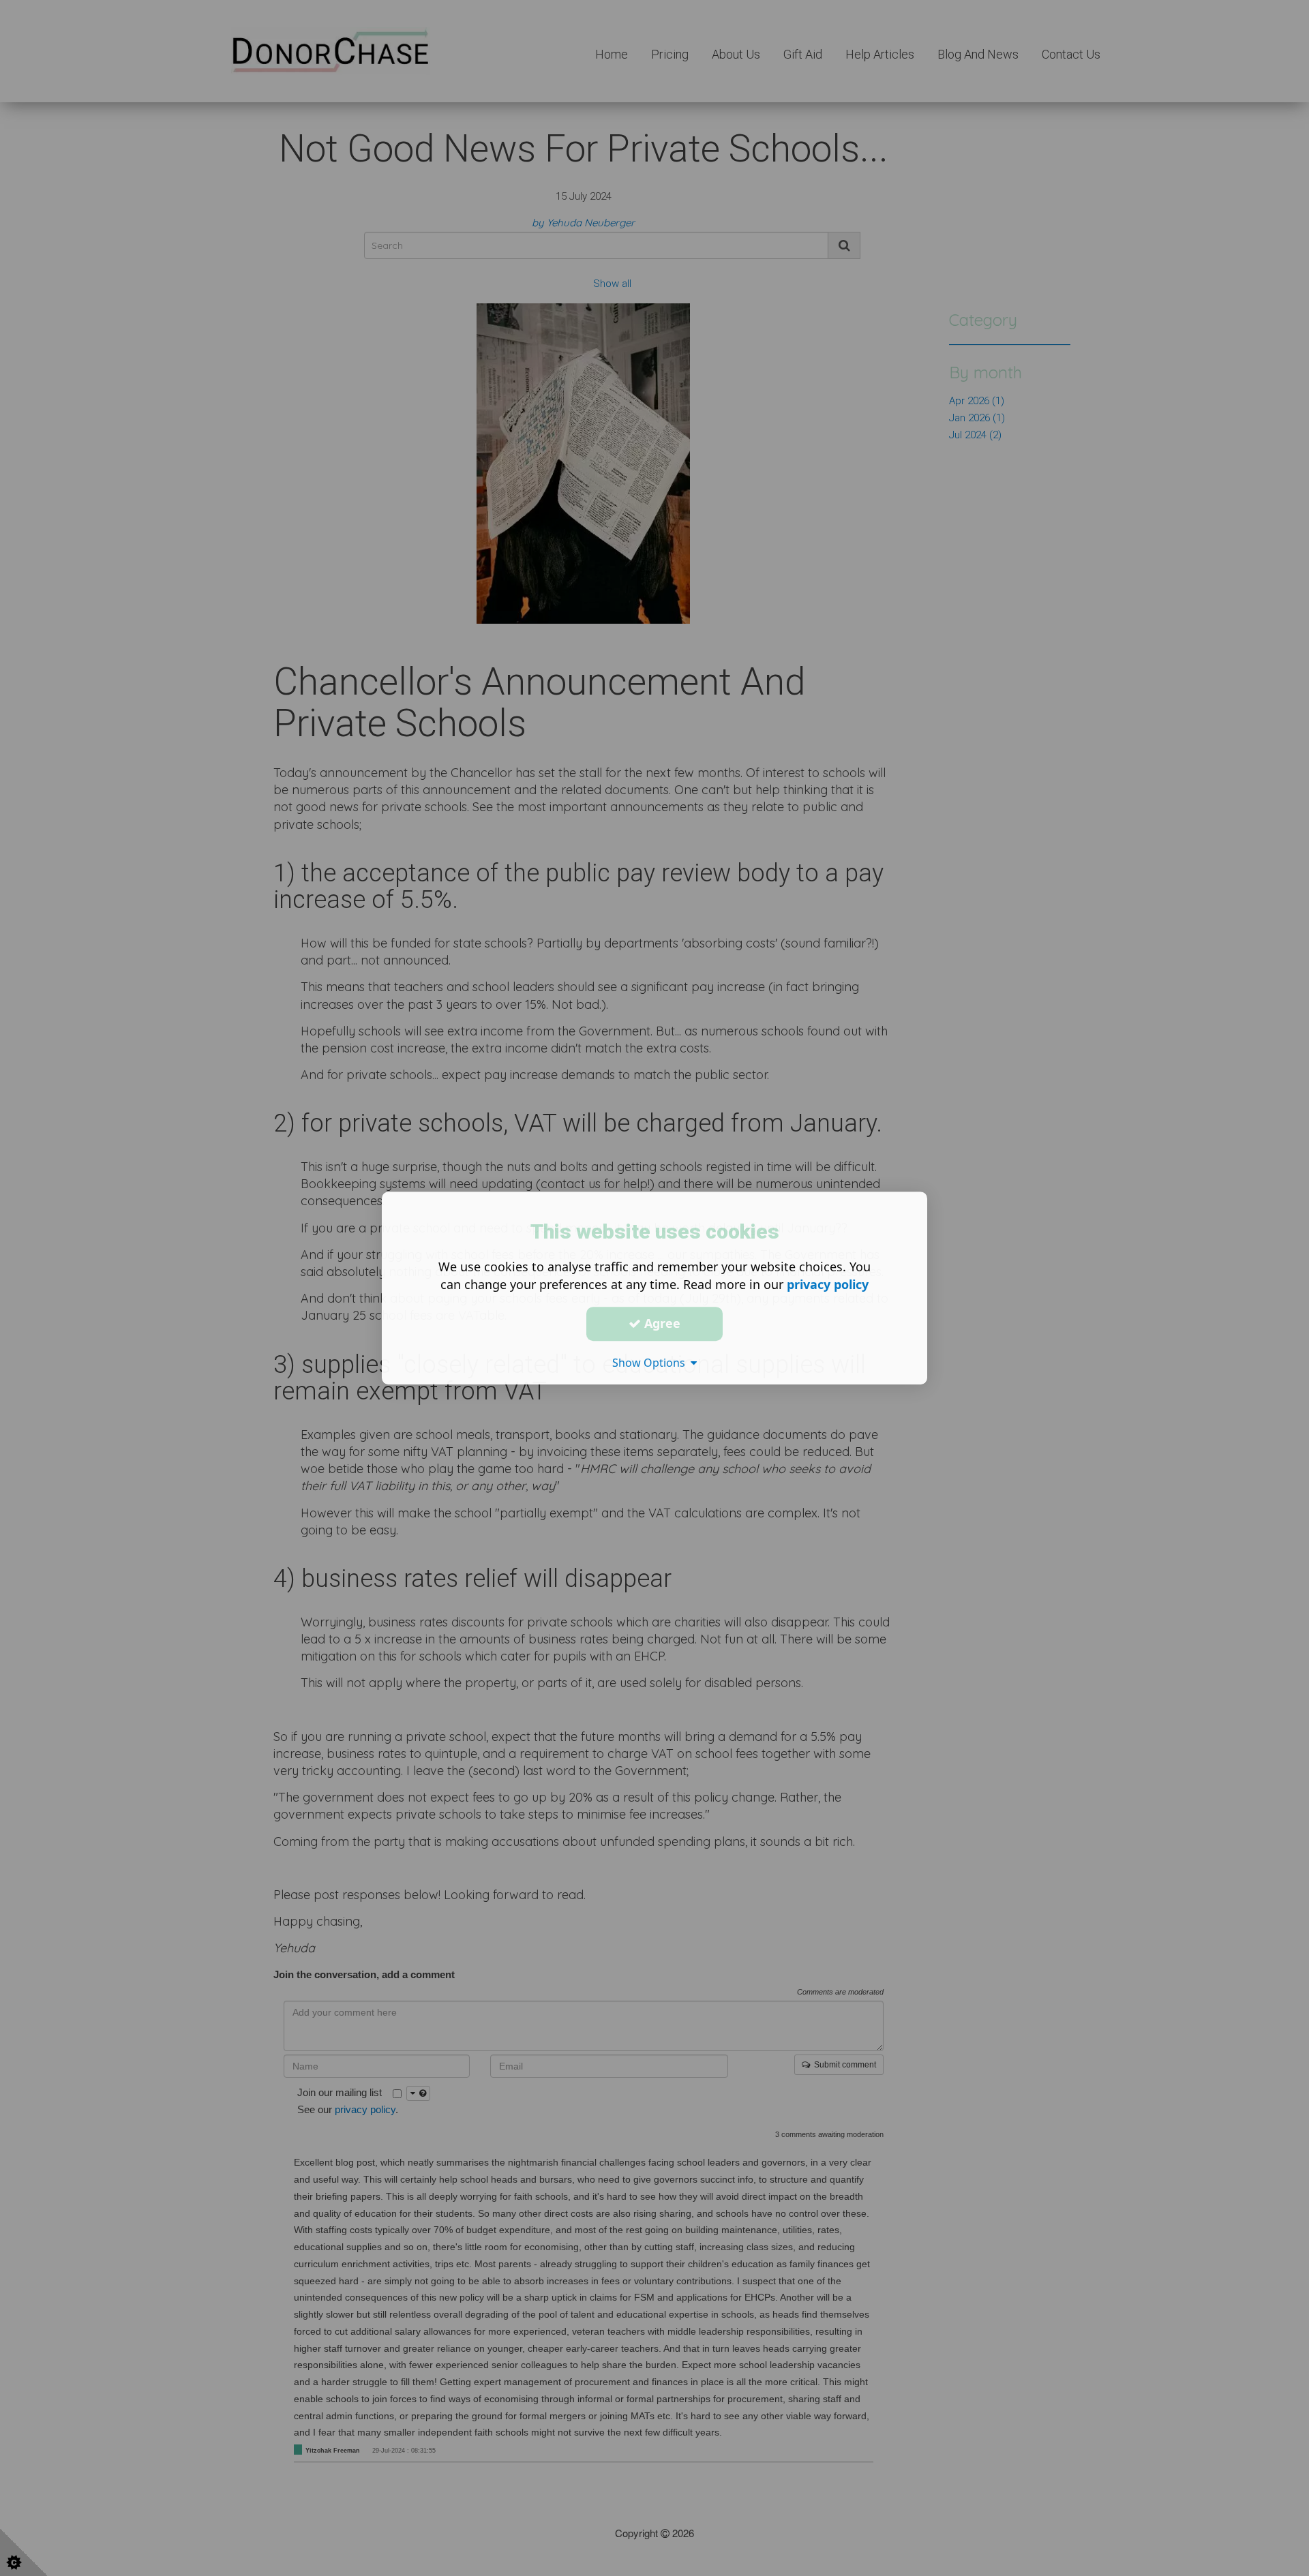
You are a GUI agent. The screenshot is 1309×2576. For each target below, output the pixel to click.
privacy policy (828, 1284)
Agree (661, 1323)
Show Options (651, 1363)
